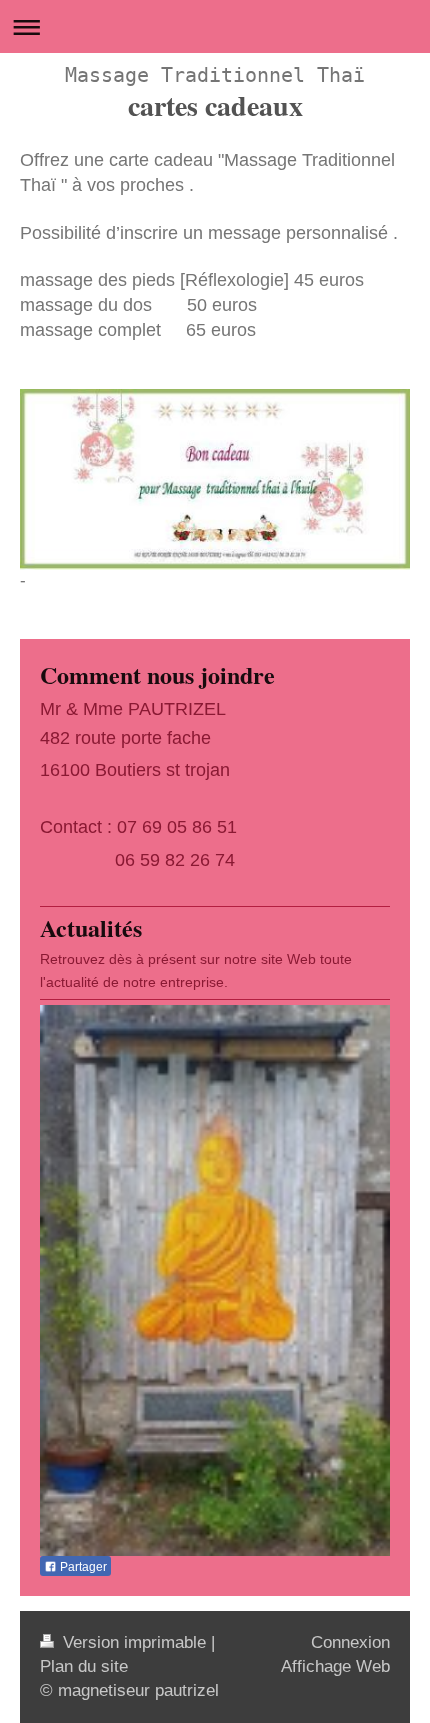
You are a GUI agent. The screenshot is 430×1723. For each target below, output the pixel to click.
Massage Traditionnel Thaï (215, 75)
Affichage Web (335, 1666)
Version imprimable (134, 1642)
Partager (82, 1567)
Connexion (350, 1642)
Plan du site (84, 1666)
